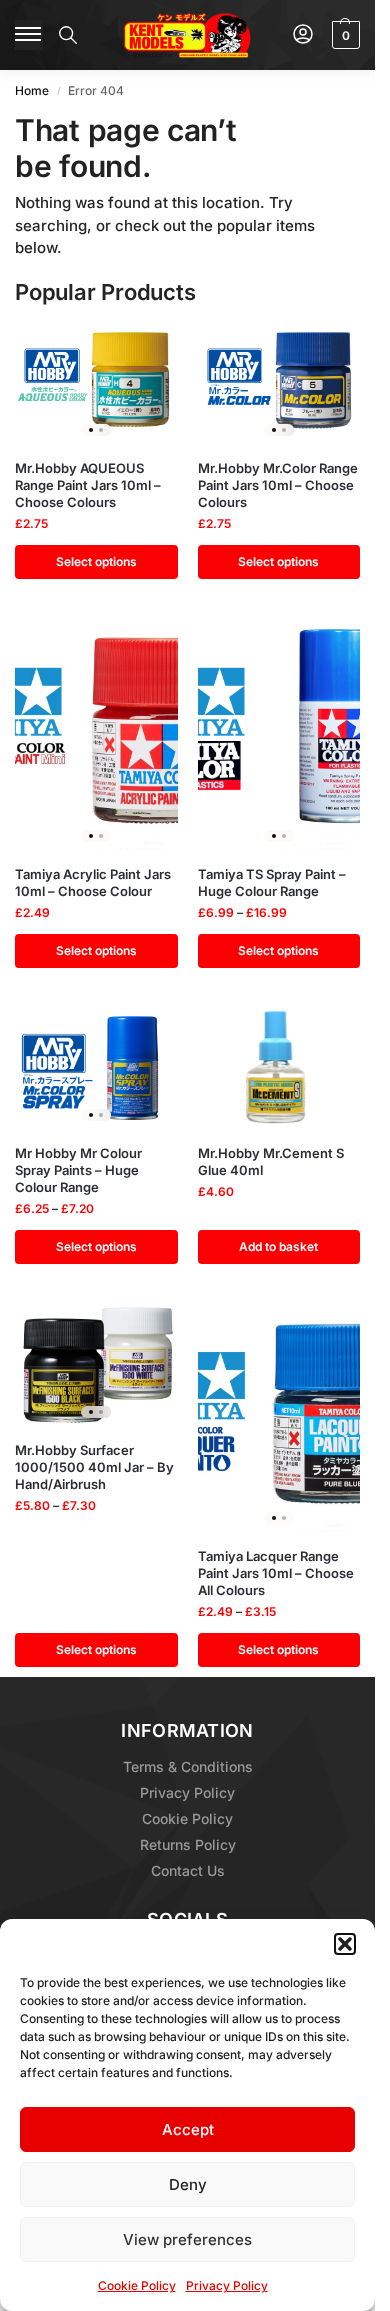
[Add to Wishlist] (138, 347)
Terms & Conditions (188, 1766)
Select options (96, 561)
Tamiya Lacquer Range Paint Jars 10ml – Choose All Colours (276, 1573)
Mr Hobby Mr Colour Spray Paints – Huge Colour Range (78, 1170)
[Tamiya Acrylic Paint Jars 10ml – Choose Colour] (96, 734)
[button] (345, 1944)
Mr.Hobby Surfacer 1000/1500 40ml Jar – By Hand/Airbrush (94, 1467)
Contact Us (188, 1870)
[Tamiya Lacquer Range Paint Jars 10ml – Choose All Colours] (279, 1418)
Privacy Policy (227, 2285)
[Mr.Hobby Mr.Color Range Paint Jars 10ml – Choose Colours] (279, 383)
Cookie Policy (137, 2285)
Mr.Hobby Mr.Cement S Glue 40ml (271, 1161)
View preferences (187, 2239)
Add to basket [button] (278, 1246)
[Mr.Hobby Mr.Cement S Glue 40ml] (279, 1069)
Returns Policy (188, 1844)
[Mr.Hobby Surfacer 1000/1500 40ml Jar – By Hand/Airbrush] (96, 1365)
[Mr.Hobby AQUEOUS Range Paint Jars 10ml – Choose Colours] (96, 383)
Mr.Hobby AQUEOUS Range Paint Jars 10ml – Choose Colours (88, 485)
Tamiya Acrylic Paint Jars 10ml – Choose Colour (93, 882)
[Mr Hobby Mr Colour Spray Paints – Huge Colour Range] (96, 1069)
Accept (188, 2129)
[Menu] (29, 35)
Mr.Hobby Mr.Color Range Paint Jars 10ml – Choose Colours (278, 485)
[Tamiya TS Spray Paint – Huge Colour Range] (279, 734)
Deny (188, 2184)
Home (32, 90)
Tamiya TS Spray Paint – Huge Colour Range (272, 882)
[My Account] (303, 35)
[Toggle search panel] (68, 35)
